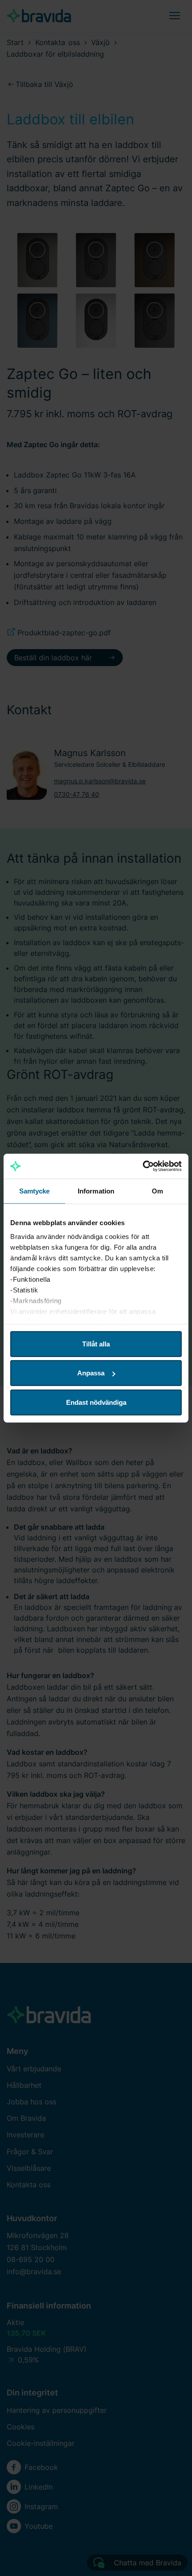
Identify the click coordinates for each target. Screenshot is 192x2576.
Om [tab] (157, 1191)
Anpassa (91, 1373)
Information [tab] (96, 1191)
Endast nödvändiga (96, 1402)
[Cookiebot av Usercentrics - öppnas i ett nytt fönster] (143, 1166)
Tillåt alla (96, 1344)
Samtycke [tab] (35, 1191)
